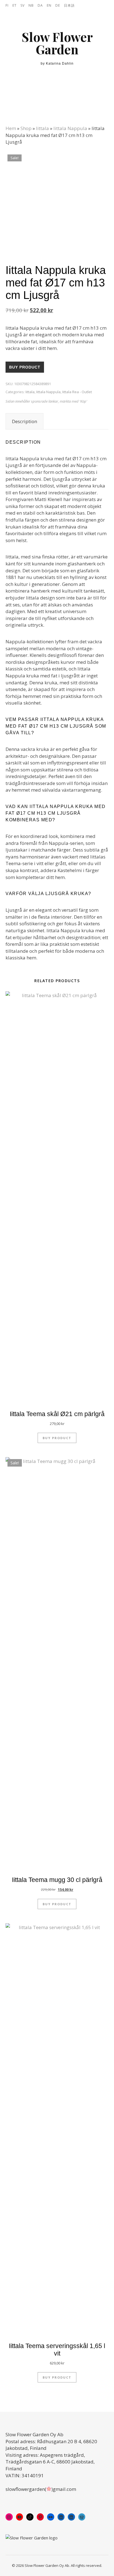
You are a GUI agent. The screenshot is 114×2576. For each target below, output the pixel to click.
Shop (26, 128)
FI (7, 5)
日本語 (69, 5)
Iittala (42, 128)
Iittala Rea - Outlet (77, 392)
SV (23, 5)
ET (15, 5)
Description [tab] (24, 421)
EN (49, 5)
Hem (11, 128)
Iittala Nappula (70, 128)
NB (31, 5)
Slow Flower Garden (57, 43)
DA (40, 5)
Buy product (25, 367)
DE (58, 5)
